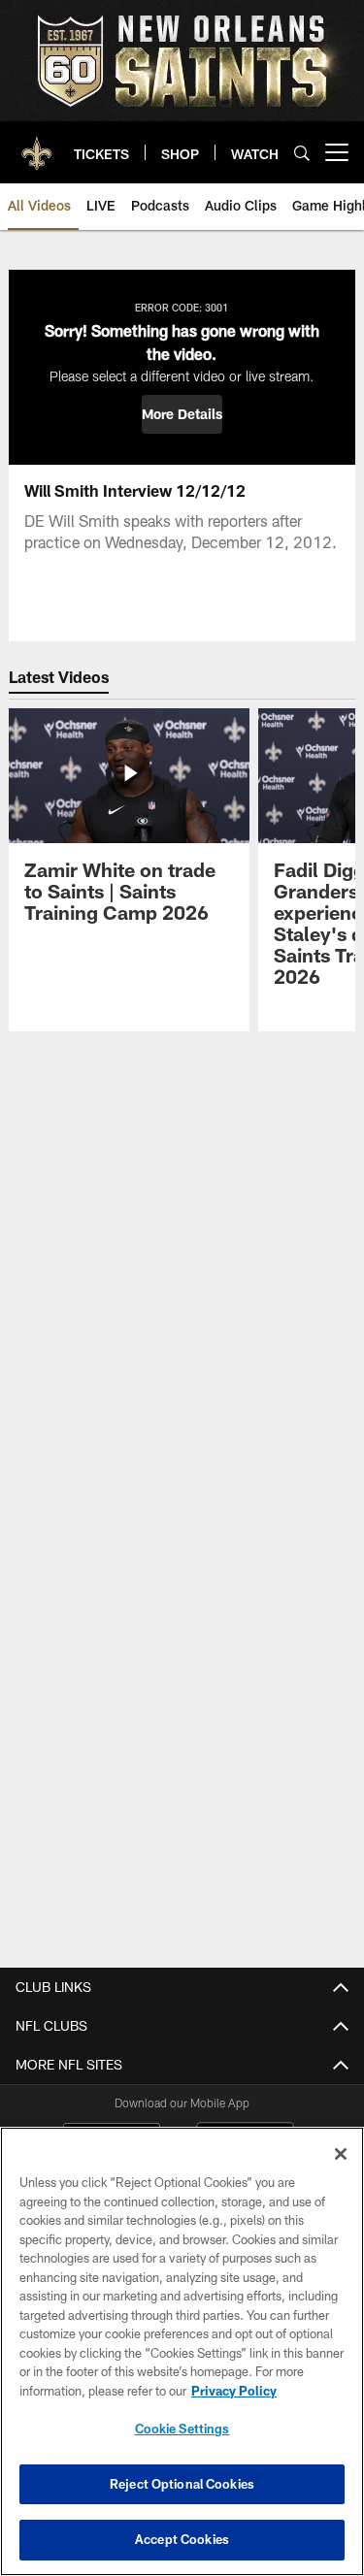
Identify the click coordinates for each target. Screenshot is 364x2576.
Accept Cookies (182, 2539)
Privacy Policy (234, 2391)
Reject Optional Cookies (182, 2484)
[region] (182, 2351)
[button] (182, 414)
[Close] (341, 2154)
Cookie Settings (182, 2429)
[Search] (302, 153)
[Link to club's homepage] (37, 145)
